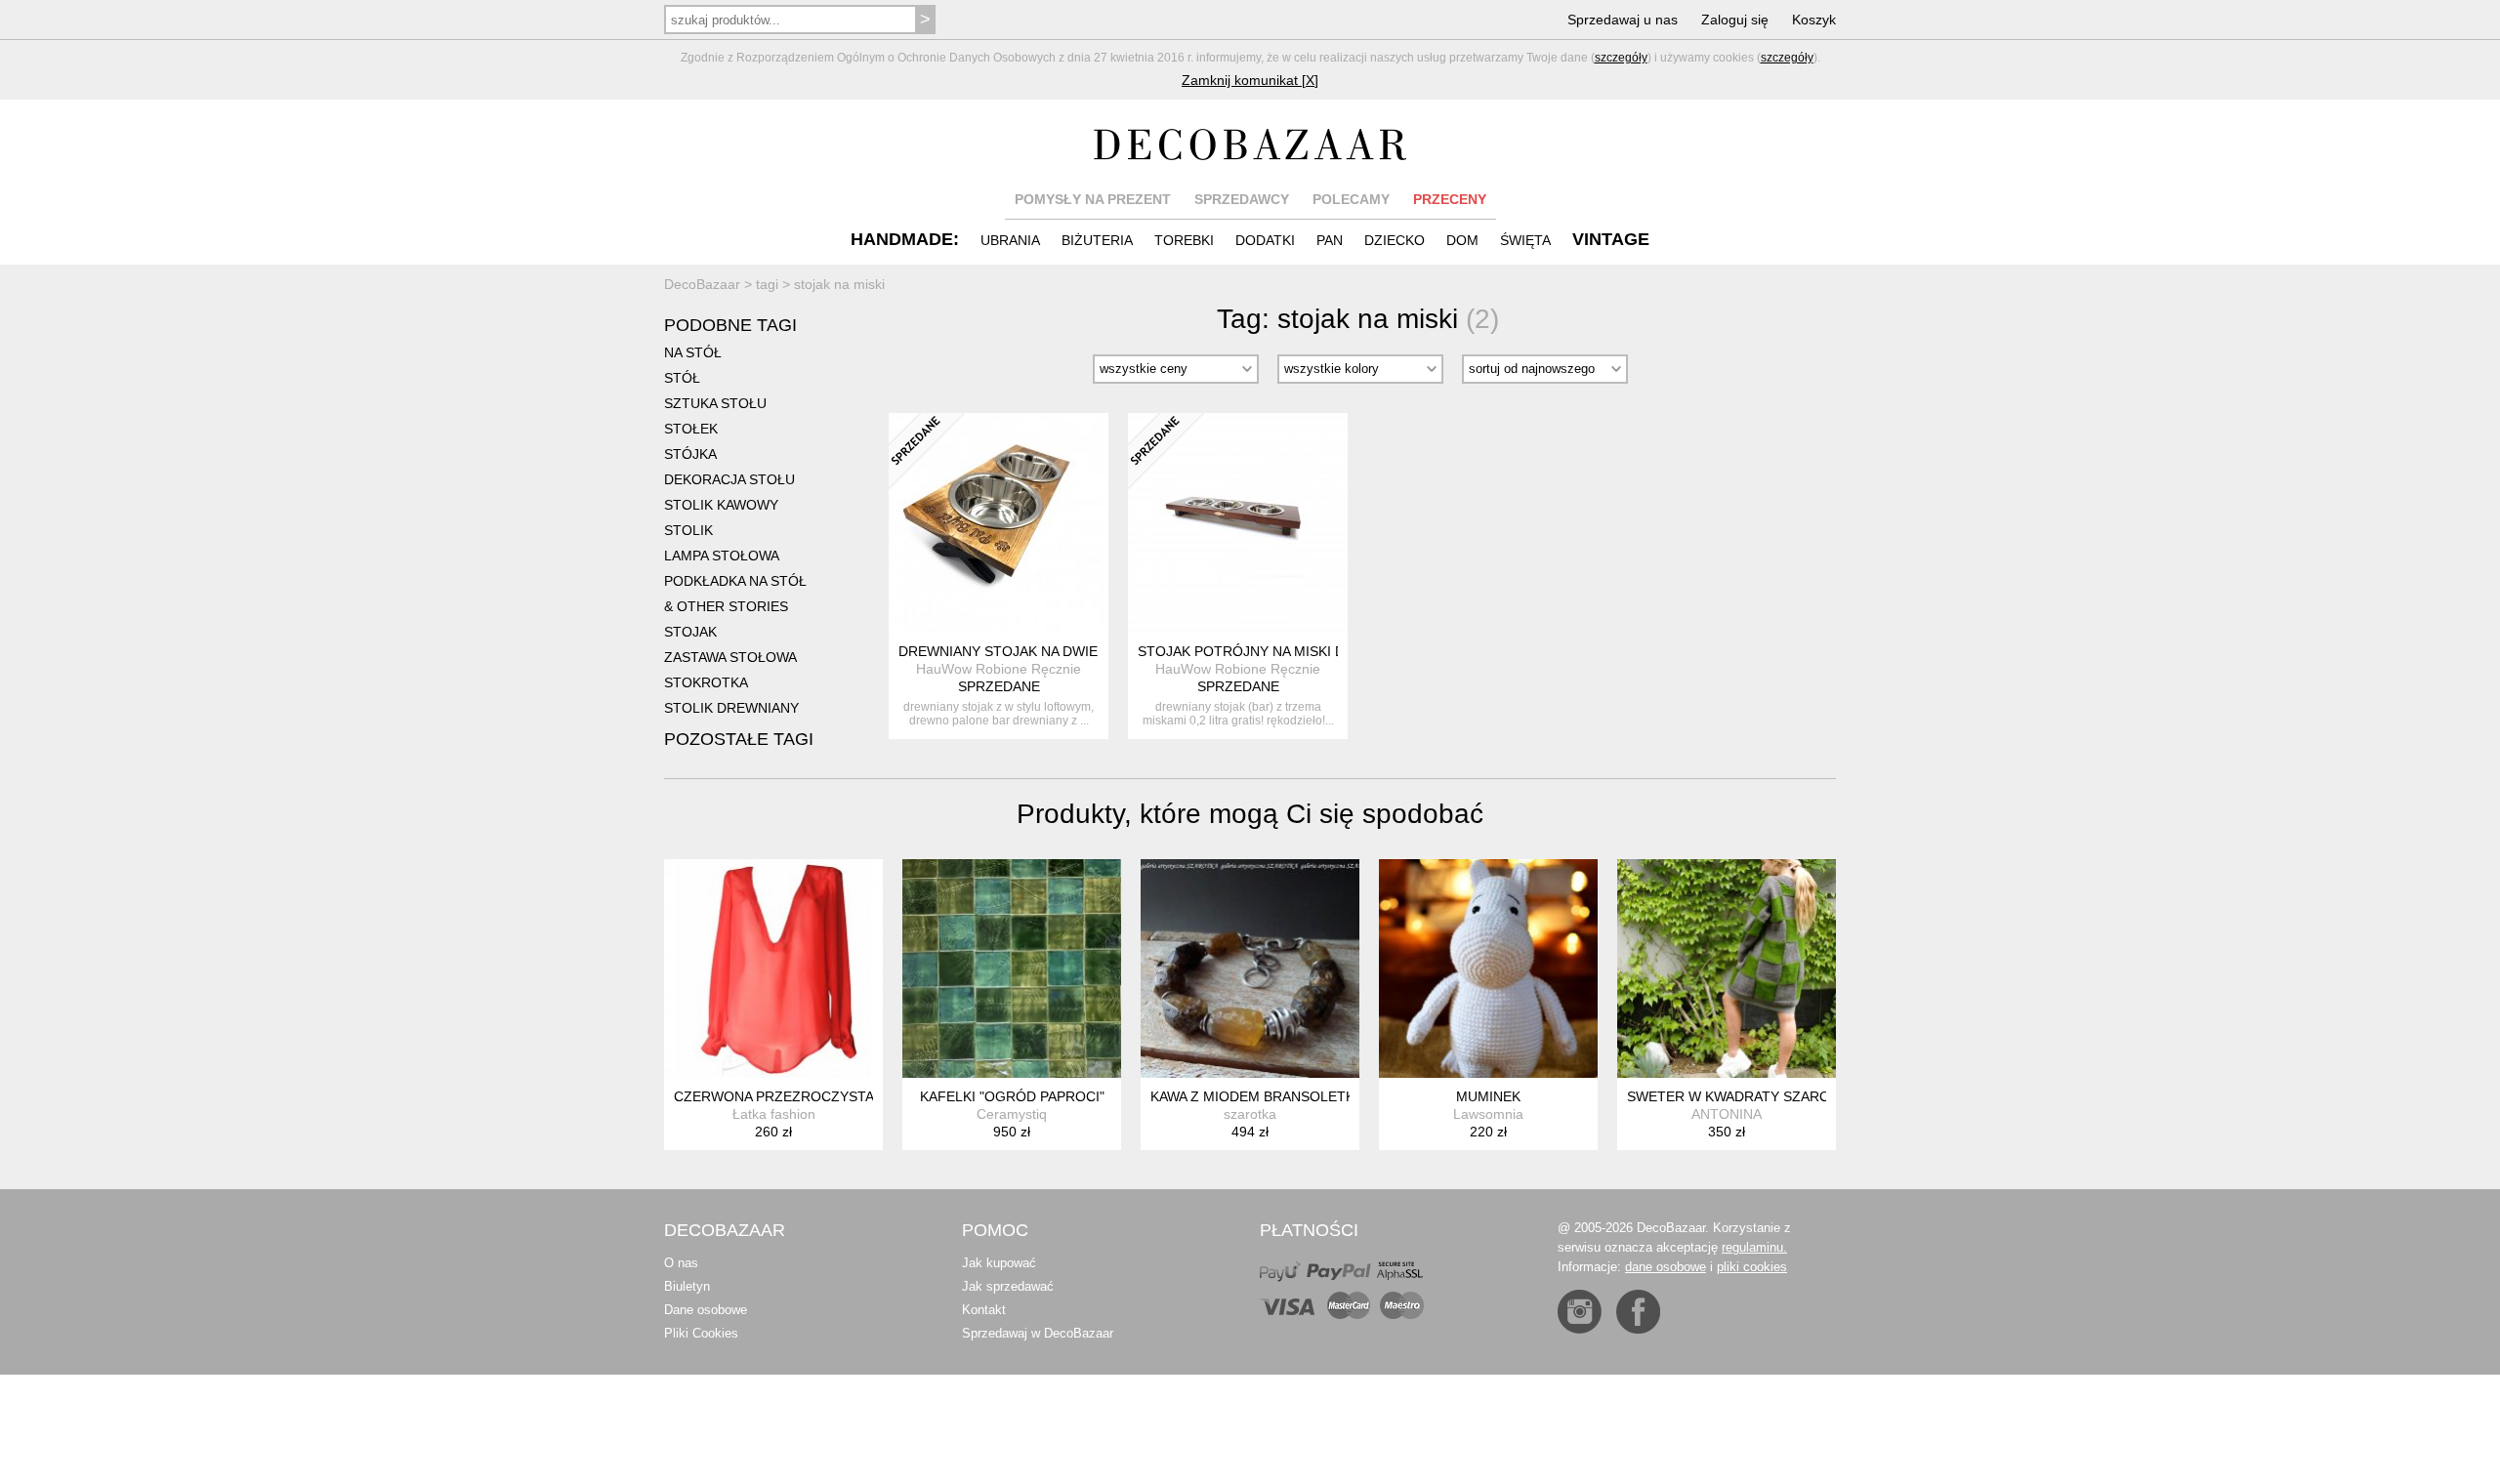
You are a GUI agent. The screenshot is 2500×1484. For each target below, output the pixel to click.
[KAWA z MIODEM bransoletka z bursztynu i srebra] (1250, 969)
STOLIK (688, 530)
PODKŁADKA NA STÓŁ (735, 581)
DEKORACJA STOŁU (729, 479)
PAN (1330, 240)
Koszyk (1814, 20)
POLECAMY (1351, 199)
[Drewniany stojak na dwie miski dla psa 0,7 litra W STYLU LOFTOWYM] (999, 523)
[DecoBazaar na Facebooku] (1638, 1312)
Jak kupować (999, 1263)
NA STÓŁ (693, 352)
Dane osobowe (706, 1310)
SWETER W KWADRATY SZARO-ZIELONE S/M (1774, 1096)
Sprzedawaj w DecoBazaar (1038, 1333)
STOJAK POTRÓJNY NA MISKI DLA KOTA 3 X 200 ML (1306, 651)
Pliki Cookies (701, 1333)
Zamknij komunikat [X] (1250, 80)
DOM (1462, 240)
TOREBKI (1184, 240)
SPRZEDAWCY (1242, 199)
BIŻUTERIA (1097, 240)
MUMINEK (1488, 1096)
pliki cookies (1752, 1267)
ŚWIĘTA (1525, 240)
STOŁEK (691, 429)
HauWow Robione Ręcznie (999, 669)
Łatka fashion (774, 1114)
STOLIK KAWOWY (721, 505)
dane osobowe (1666, 1267)
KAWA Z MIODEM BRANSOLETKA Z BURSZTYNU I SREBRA (1339, 1096)
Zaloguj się (1735, 20)
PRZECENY (1450, 199)
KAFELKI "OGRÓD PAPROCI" (1012, 1096)
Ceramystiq (1012, 1114)
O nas (681, 1263)
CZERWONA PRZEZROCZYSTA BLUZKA (802, 1096)
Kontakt (984, 1310)
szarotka (1250, 1114)
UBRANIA (1010, 240)
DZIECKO (1395, 240)
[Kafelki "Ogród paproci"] (1012, 969)
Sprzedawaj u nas (1623, 20)
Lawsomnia (1488, 1114)
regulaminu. (1754, 1247)
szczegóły (1621, 58)
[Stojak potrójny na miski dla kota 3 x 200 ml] (1238, 523)
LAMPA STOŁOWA (722, 556)
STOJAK (690, 632)
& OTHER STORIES (726, 606)
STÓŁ (682, 378)
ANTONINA (1727, 1114)
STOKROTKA (706, 682)
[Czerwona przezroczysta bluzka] (773, 969)
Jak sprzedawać (1008, 1286)
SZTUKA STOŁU (715, 403)
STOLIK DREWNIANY (731, 708)
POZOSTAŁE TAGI (739, 739)
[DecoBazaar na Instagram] (1580, 1312)
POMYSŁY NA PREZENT (1093, 199)
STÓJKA (690, 454)
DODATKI (1265, 240)
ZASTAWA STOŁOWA (730, 657)
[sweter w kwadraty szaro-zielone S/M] (1727, 969)
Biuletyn (687, 1286)
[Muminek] (1488, 969)
